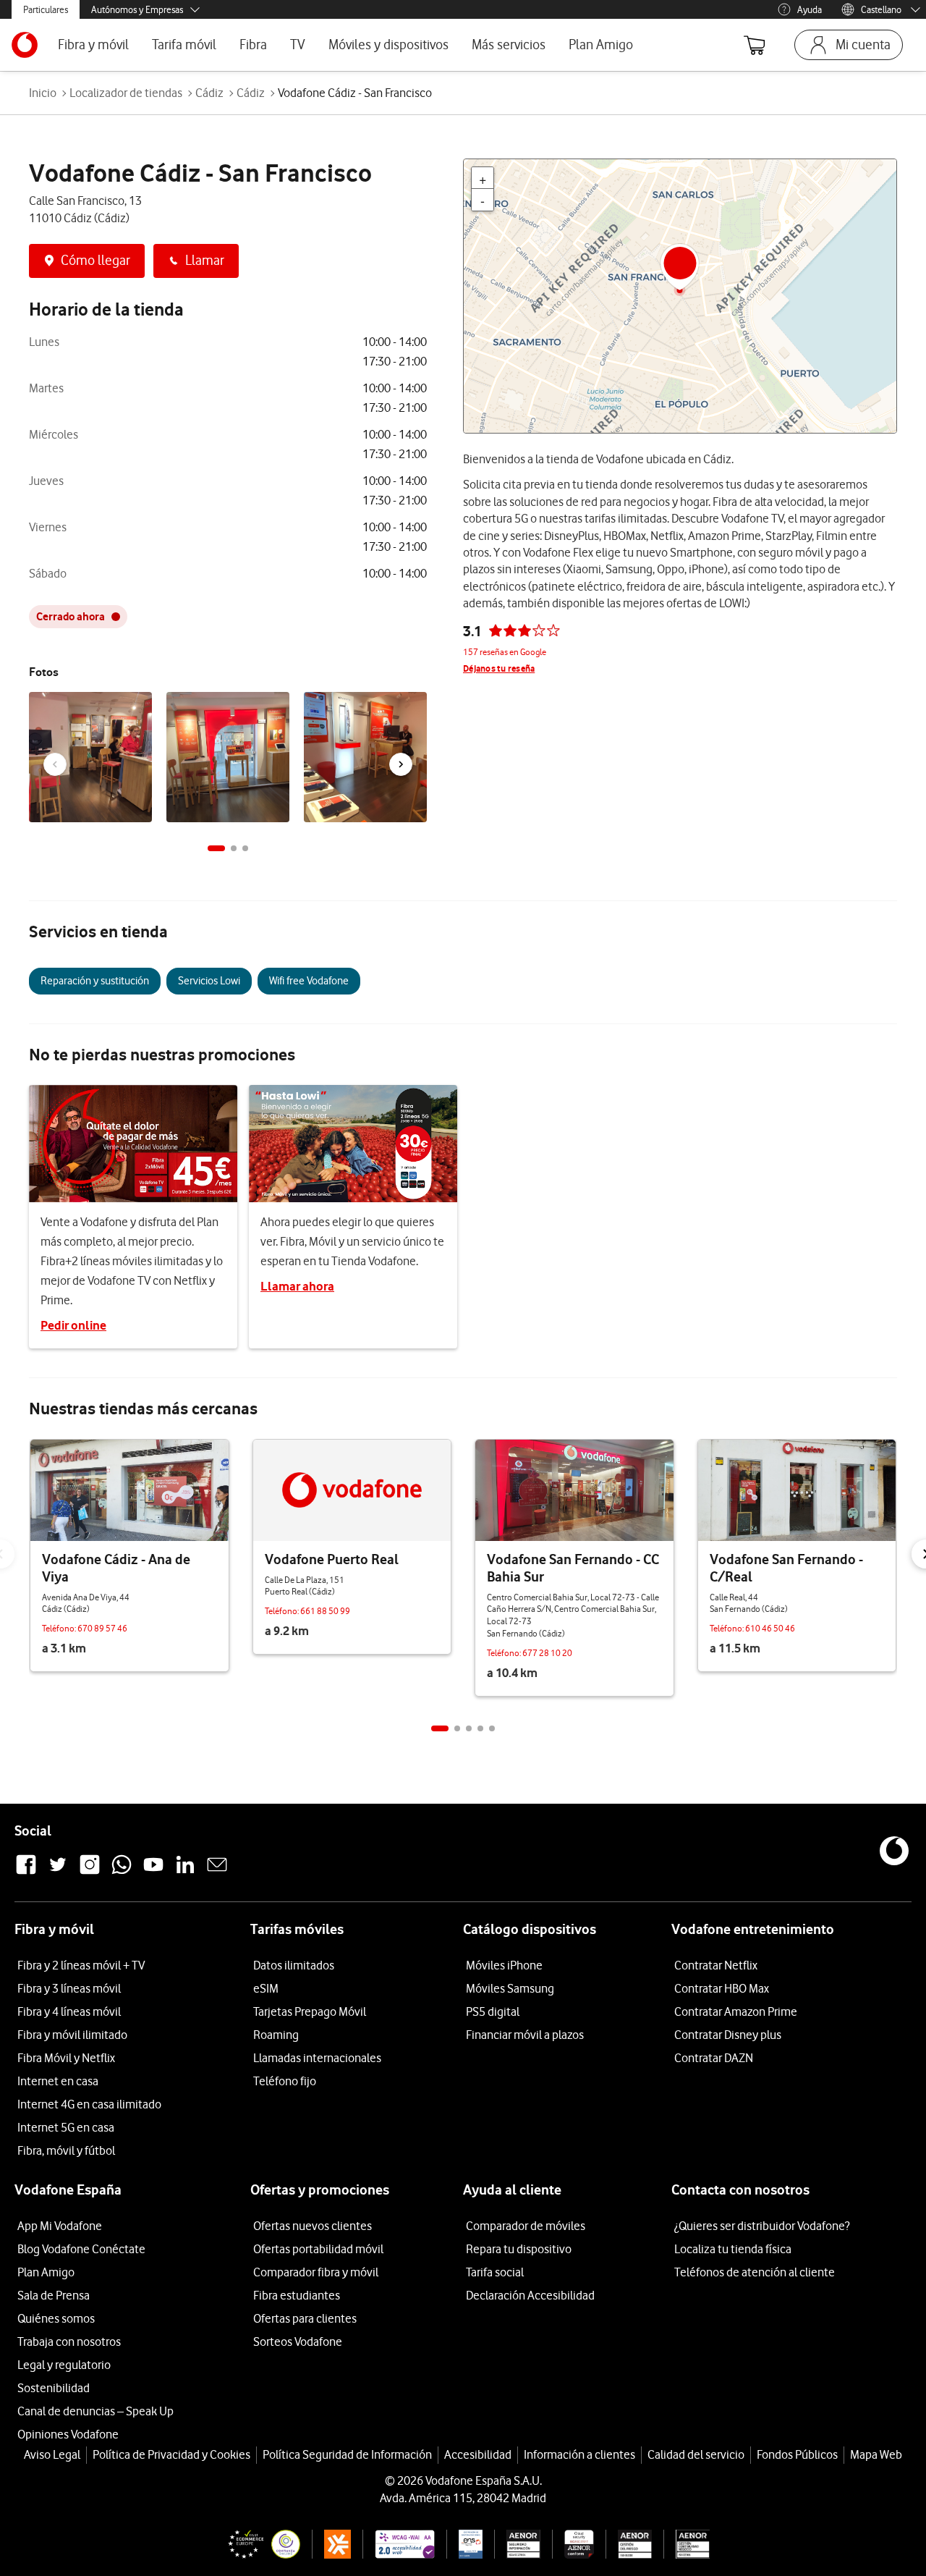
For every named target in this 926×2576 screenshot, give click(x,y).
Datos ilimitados (294, 1965)
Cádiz (209, 93)
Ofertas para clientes (305, 2318)
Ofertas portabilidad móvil (318, 2249)
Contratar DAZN (714, 2058)
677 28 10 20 (547, 1653)
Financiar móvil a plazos (525, 2035)
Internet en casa (58, 2081)
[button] (216, 848)
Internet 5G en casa (66, 2127)
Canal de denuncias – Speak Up (95, 2411)
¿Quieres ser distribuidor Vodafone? (762, 2226)
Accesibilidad (478, 2454)
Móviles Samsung (510, 1988)
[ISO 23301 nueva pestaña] (687, 2544)
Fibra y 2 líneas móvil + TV (81, 1965)
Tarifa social (495, 2272)
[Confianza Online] (258, 2544)
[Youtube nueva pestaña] (153, 1872)
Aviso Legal (52, 2454)
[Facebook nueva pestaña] (26, 1872)
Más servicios (509, 45)
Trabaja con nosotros (69, 2341)
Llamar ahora (297, 1286)
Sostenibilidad (54, 2388)
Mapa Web (876, 2454)
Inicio (43, 93)
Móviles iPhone (504, 1965)
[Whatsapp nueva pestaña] (122, 1872)
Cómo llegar (95, 260)
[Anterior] (55, 764)
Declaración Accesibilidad (530, 2295)
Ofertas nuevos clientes (313, 2226)
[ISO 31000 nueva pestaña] (629, 2544)
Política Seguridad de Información (347, 2454)
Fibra (253, 45)
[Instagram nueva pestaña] (90, 1872)
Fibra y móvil (93, 45)
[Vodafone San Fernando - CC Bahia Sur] (574, 1490)
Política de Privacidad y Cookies (171, 2454)
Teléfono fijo (285, 2081)
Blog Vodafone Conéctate (81, 2249)
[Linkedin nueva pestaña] (185, 1872)
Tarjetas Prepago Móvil (310, 2011)
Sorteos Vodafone (298, 2341)
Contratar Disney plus (728, 2035)
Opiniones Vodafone (68, 2434)
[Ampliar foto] (139, 706)
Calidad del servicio (696, 2454)
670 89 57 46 (102, 1628)
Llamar (205, 260)
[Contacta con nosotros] (217, 1872)
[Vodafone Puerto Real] (352, 1490)
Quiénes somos (56, 2318)
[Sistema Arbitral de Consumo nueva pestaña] (332, 2544)
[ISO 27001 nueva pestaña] (518, 2544)
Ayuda (810, 9)
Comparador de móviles (526, 2226)
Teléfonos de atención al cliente (755, 2272)
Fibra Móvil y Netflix (66, 2058)
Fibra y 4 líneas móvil (69, 2011)
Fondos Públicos (797, 2454)
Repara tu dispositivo (519, 2249)
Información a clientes (579, 2454)
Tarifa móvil (184, 45)
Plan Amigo (601, 45)
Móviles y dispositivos (388, 45)
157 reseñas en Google (505, 652)
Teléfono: (60, 1628)
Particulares (46, 9)
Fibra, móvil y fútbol (66, 2150)
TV (298, 45)
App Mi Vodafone (60, 2226)
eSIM (266, 1988)
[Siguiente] (401, 764)
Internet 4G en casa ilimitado (89, 2104)
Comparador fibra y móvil (316, 2272)
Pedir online (73, 1325)
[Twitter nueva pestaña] (58, 1872)
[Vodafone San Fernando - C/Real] (797, 1490)
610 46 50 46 (770, 1628)
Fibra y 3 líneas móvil (69, 1988)
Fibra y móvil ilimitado (72, 2035)
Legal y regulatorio (64, 2365)
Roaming (276, 2035)
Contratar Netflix (716, 1965)
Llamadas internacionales (317, 2058)
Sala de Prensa (54, 2295)
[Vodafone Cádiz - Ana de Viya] (129, 1490)
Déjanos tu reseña (499, 668)
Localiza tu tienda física (733, 2249)
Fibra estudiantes (297, 2295)
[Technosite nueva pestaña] (398, 2544)
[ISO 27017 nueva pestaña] (573, 2544)
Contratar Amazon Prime (736, 2011)
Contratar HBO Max (722, 1988)
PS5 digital (493, 2011)
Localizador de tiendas (126, 93)
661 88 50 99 (325, 1611)
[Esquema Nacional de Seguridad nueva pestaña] (464, 2544)
